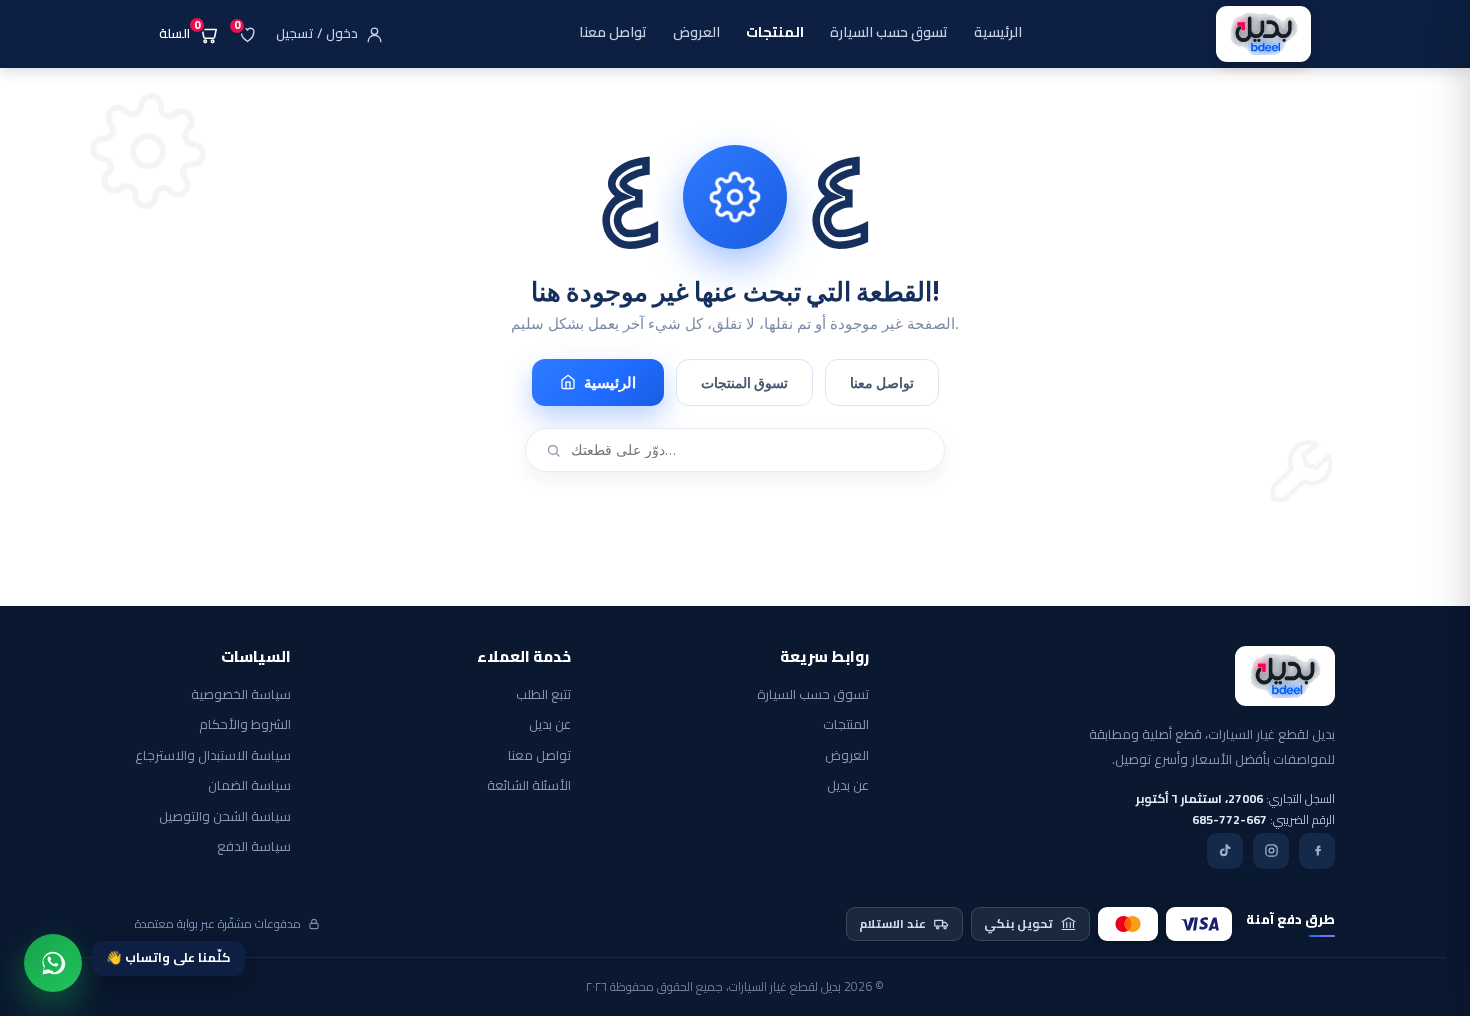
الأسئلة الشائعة (529, 786)
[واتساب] (53, 963)
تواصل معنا (882, 382)
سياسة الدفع (254, 847)
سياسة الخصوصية (241, 695)
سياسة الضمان (249, 786)
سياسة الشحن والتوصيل (225, 817)
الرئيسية (610, 382)
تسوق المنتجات (744, 382)
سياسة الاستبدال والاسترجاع (213, 756)
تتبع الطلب (543, 695)
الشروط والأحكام (245, 725)
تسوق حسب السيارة (813, 695)
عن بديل (848, 786)
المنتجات (846, 725)
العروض (847, 756)
